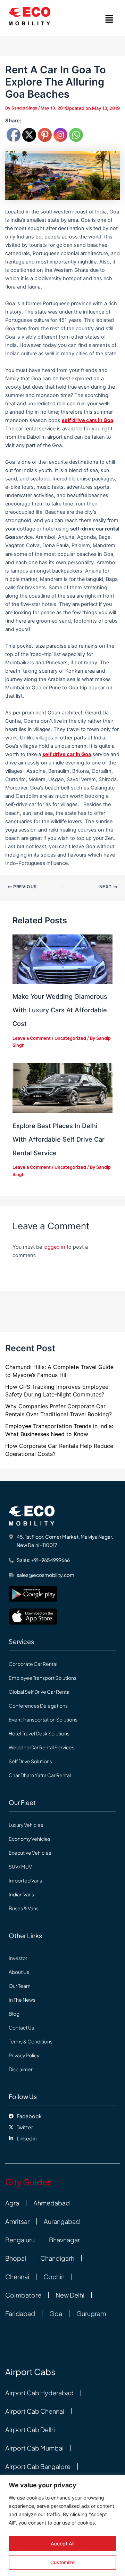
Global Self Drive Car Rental (40, 1692)
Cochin (54, 2277)
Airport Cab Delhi (30, 2430)
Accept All (62, 2543)
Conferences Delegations (38, 1706)
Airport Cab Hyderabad (39, 2393)
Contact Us (21, 2027)
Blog (14, 2014)
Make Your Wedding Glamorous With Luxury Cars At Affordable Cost (60, 1010)
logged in (54, 1247)
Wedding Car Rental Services (41, 1747)
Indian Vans (21, 1894)
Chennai (17, 2277)
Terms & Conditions (31, 2041)
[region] (62, 2525)
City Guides (28, 2182)
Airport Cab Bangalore (38, 2466)
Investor (18, 1958)
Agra (12, 2203)
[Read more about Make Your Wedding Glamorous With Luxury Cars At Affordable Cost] (62, 959)
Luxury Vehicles (26, 1825)
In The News (22, 2000)
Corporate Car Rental (33, 1664)
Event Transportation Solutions (43, 1719)
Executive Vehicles (30, 1853)
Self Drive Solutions (30, 1761)
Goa (56, 2314)
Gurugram (91, 2314)
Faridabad (20, 2314)
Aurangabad (62, 2221)
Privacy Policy (24, 2055)
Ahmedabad (52, 2203)
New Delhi (70, 2295)
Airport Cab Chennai (35, 2411)
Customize (62, 2562)
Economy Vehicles (30, 1839)
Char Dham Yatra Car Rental (40, 1775)
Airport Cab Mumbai (34, 2448)
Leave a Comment (32, 1038)
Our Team (20, 1986)
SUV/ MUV (20, 1866)
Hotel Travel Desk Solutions (39, 1733)
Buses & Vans (24, 1908)
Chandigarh (57, 2258)
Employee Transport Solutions (43, 1678)
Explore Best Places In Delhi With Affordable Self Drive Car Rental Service (59, 1139)
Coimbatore (23, 2295)
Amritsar (17, 2221)
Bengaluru (20, 2240)
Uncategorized (70, 1038)
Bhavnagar (64, 2240)
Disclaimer (21, 2069)
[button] (109, 19)
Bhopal (16, 2258)
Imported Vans (25, 1880)
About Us (19, 1972)
